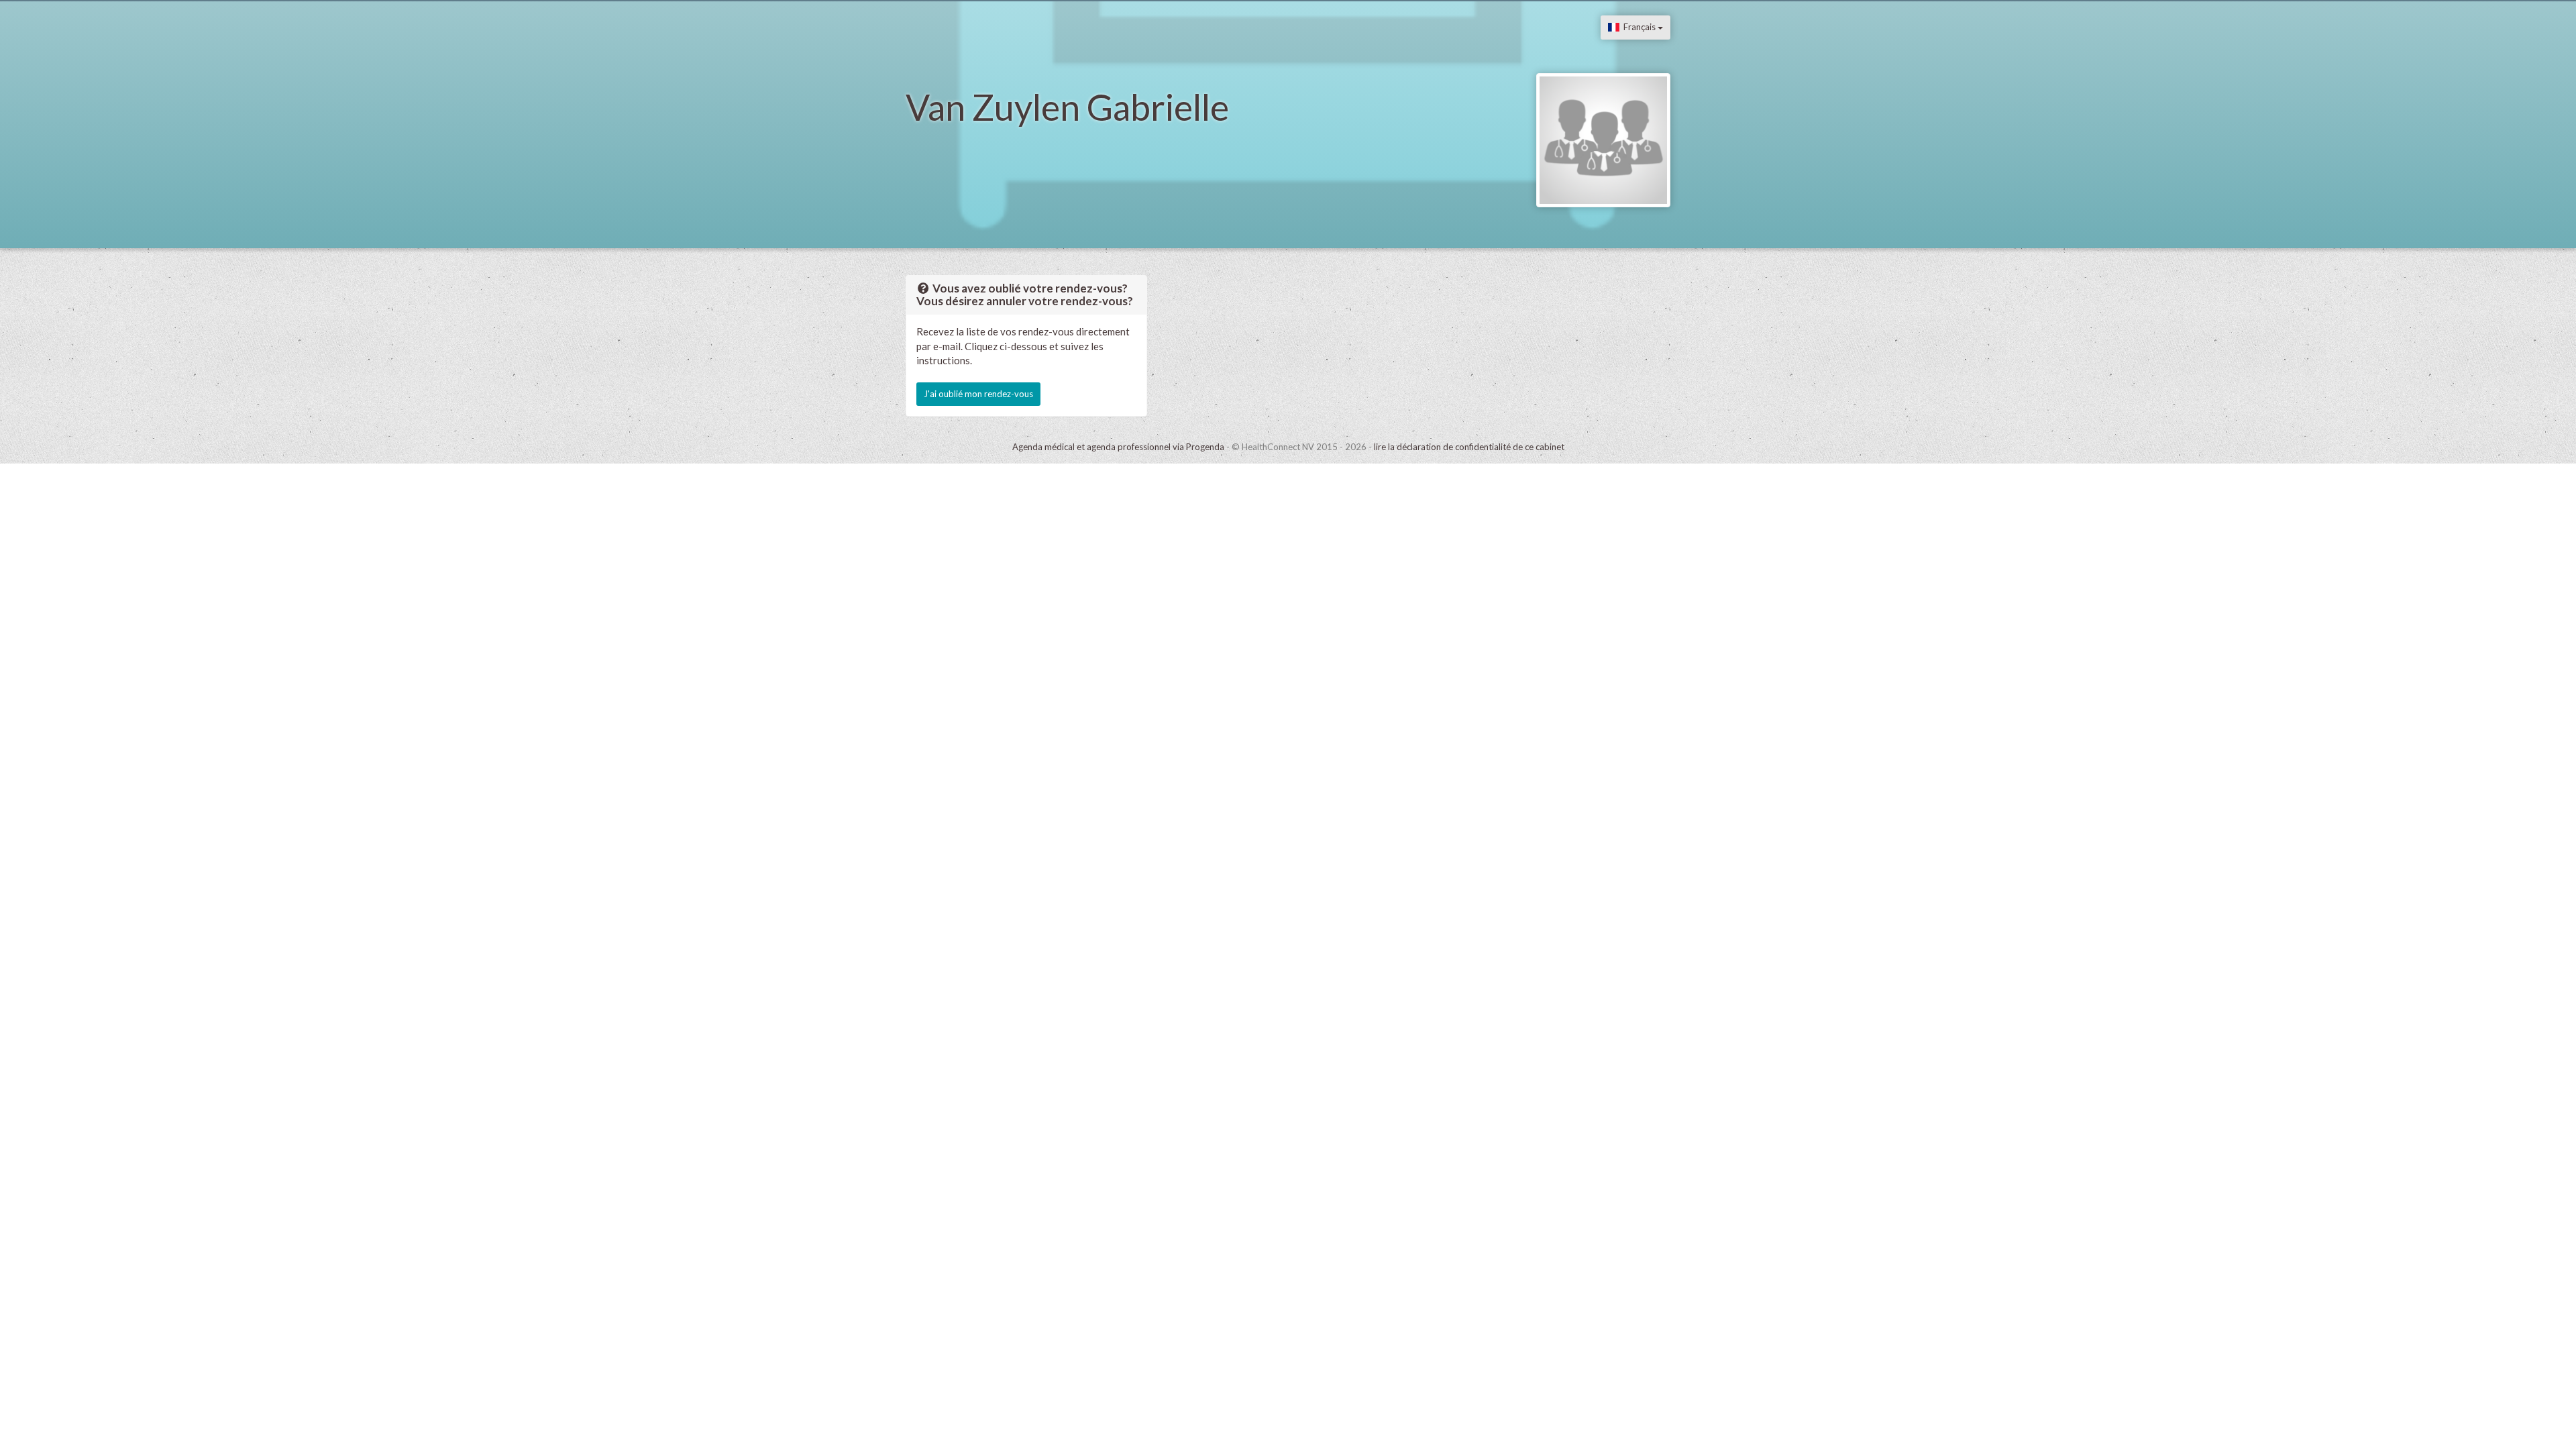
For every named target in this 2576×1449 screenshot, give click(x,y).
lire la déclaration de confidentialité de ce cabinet (1469, 447)
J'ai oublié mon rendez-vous (978, 394)
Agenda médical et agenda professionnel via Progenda (1118, 447)
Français (1639, 27)
